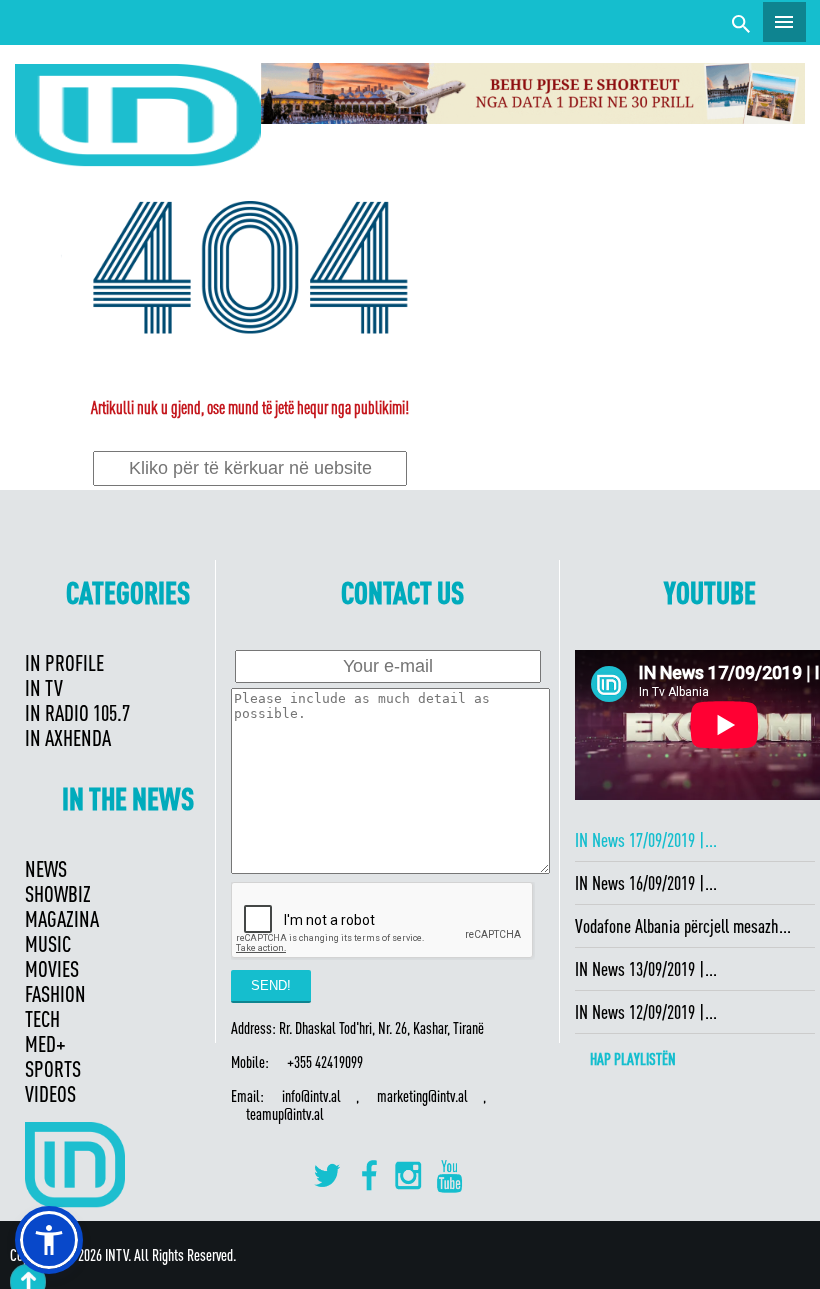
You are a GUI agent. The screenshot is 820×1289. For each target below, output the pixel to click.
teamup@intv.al (285, 1114)
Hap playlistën (633, 1059)
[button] (49, 1240)
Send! (271, 985)
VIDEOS (50, 1093)
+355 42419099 (325, 1062)
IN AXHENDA (68, 737)
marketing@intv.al (422, 1096)
